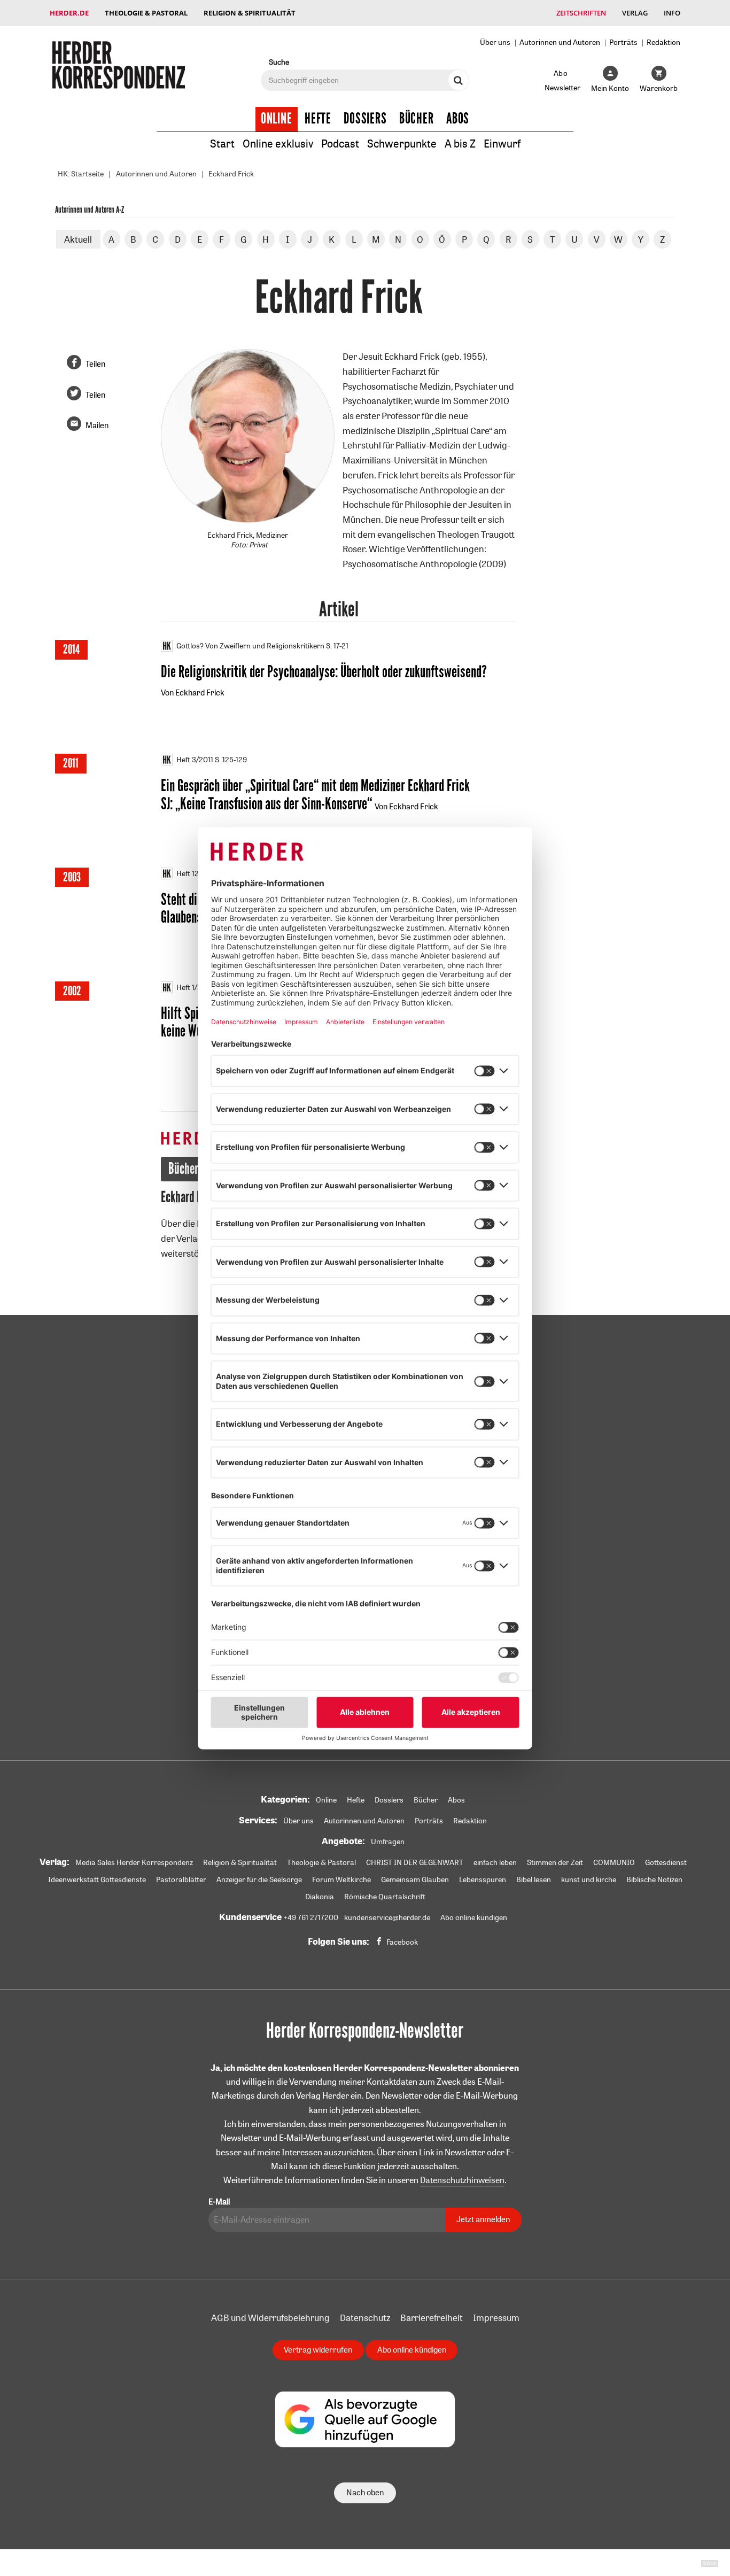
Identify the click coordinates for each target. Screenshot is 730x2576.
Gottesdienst (666, 1862)
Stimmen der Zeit (555, 1862)
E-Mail (219, 2202)
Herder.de (69, 13)
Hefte (318, 119)
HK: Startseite (81, 174)
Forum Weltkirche (341, 1879)
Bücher (417, 119)
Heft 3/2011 (195, 760)
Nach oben (365, 2492)
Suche (279, 62)
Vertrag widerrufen (318, 2350)
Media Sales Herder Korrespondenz (134, 1862)
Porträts (623, 42)
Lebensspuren (483, 1879)
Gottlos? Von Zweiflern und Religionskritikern (250, 646)
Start (222, 144)
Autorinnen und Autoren (560, 42)
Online (277, 119)
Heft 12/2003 (198, 873)
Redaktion (663, 42)
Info (672, 13)
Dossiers (365, 119)
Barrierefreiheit (432, 2318)
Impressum (496, 2318)
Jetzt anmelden (483, 2219)
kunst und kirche (589, 1879)
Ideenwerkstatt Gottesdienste (97, 1879)
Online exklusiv (278, 144)
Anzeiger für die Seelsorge (259, 1879)
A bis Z (460, 144)
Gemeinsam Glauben (415, 1879)
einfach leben (495, 1862)
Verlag (635, 13)
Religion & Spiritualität (250, 13)
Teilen (95, 364)
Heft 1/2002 (196, 987)
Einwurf (502, 144)
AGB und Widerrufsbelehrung (270, 2318)
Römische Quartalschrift (385, 1897)
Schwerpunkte (402, 144)
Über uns (495, 42)
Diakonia (320, 1897)
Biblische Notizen (654, 1879)
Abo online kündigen (474, 1917)
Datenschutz (365, 2318)
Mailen (97, 425)
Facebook (402, 1942)
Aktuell (78, 239)
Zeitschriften (581, 13)
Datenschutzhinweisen (462, 2180)
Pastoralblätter (181, 1879)
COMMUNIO (614, 1862)
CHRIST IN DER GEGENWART (415, 1862)
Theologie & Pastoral (146, 13)
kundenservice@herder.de (387, 1917)
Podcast (340, 144)
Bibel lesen (534, 1879)
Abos (458, 119)
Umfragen (388, 1842)
